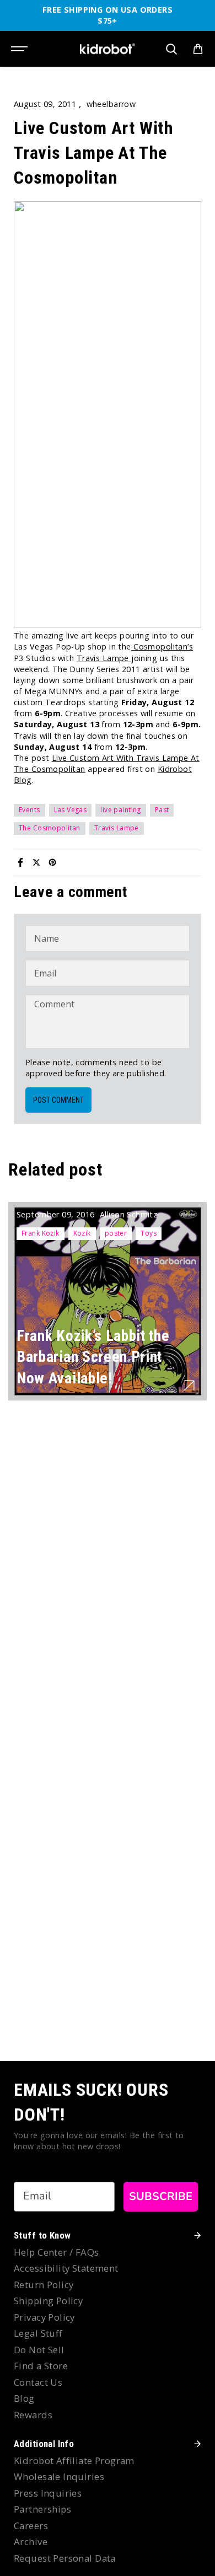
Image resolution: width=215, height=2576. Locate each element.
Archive (31, 2542)
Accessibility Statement (66, 2268)
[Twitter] (36, 862)
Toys (149, 1233)
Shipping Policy (48, 2301)
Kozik (82, 1233)
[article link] (189, 1386)
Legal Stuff (38, 2333)
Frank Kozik (41, 1233)
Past (162, 810)
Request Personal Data (65, 2558)
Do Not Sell (39, 2350)
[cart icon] (198, 49)
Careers (31, 2526)
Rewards (33, 2415)
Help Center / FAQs (57, 2252)
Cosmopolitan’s (162, 646)
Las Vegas (71, 810)
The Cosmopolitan (50, 828)
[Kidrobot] (108, 49)
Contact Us (38, 2382)
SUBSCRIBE (161, 2196)
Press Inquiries (48, 2493)
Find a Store (41, 2366)
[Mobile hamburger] (20, 49)
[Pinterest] (52, 862)
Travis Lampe (104, 658)
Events (29, 810)
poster (116, 1233)
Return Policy (44, 2285)
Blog (24, 2398)
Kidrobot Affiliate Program (74, 2460)
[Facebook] (20, 862)
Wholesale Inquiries (59, 2476)
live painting (120, 810)
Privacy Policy (44, 2317)
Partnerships (42, 2509)
